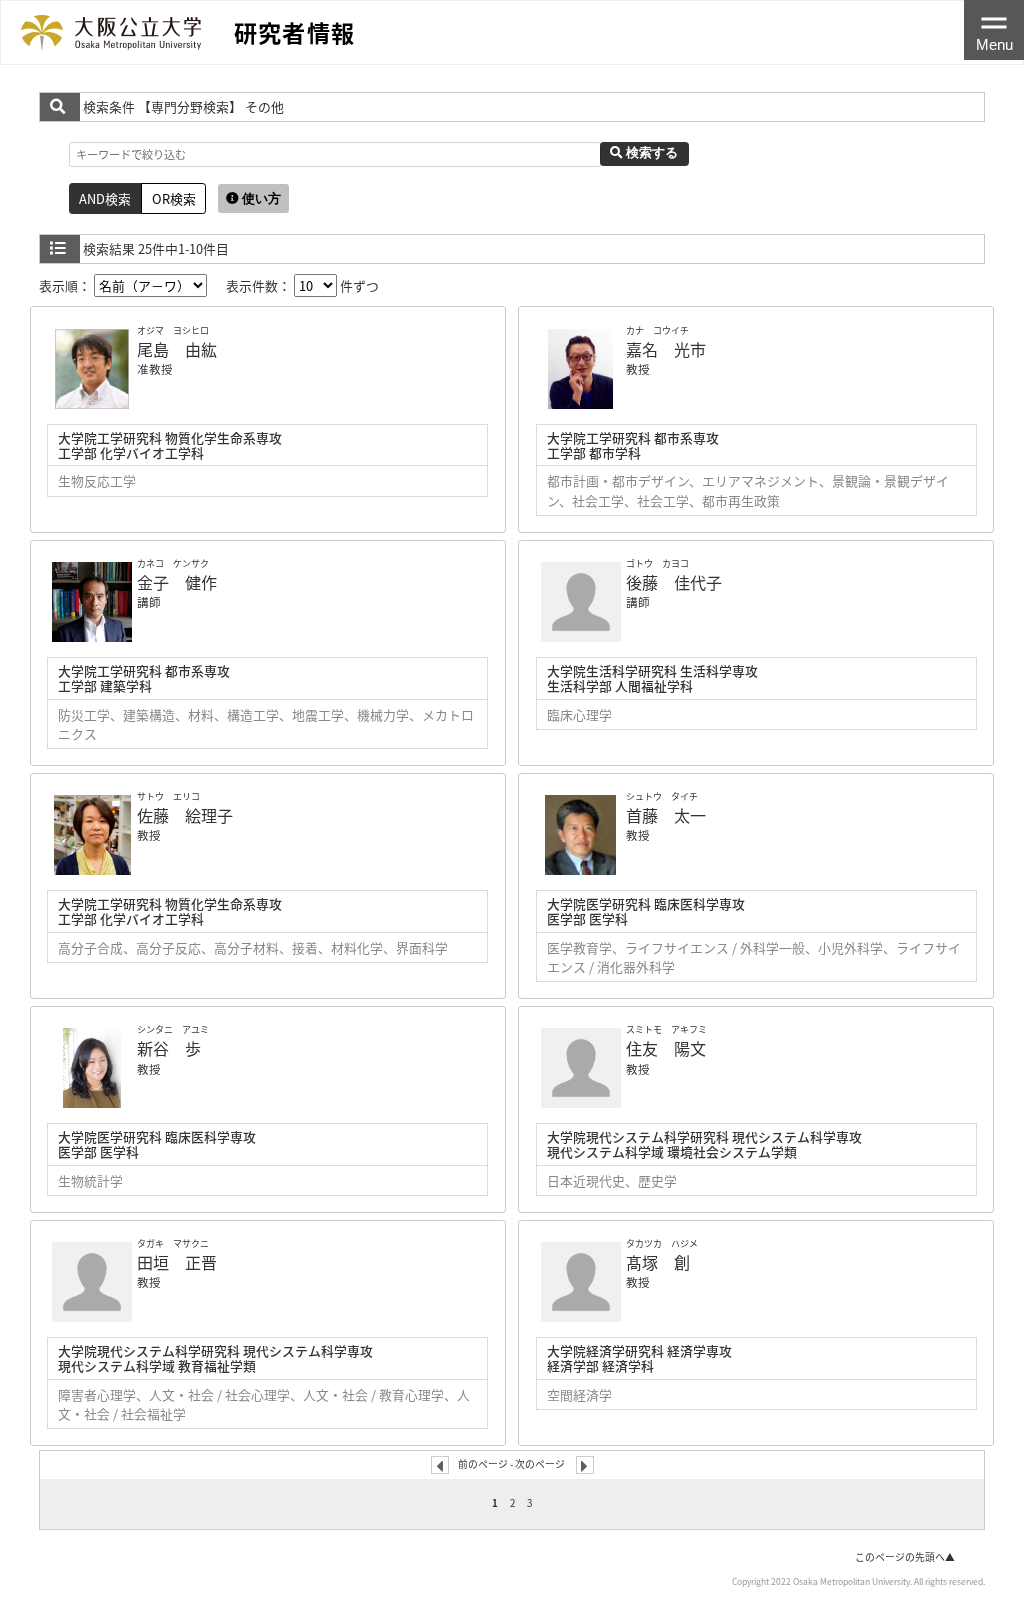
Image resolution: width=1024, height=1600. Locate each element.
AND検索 (105, 198)
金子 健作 (177, 582)
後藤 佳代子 (674, 582)
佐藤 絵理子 (185, 815)
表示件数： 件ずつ (302, 285)
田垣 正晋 (177, 1262)
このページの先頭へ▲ (905, 1557)
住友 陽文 (666, 1048)
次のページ (540, 1463)
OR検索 (174, 198)
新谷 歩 (169, 1048)
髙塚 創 (658, 1262)
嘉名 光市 (666, 349)
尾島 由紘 (177, 349)
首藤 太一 (666, 815)
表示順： (66, 285)
